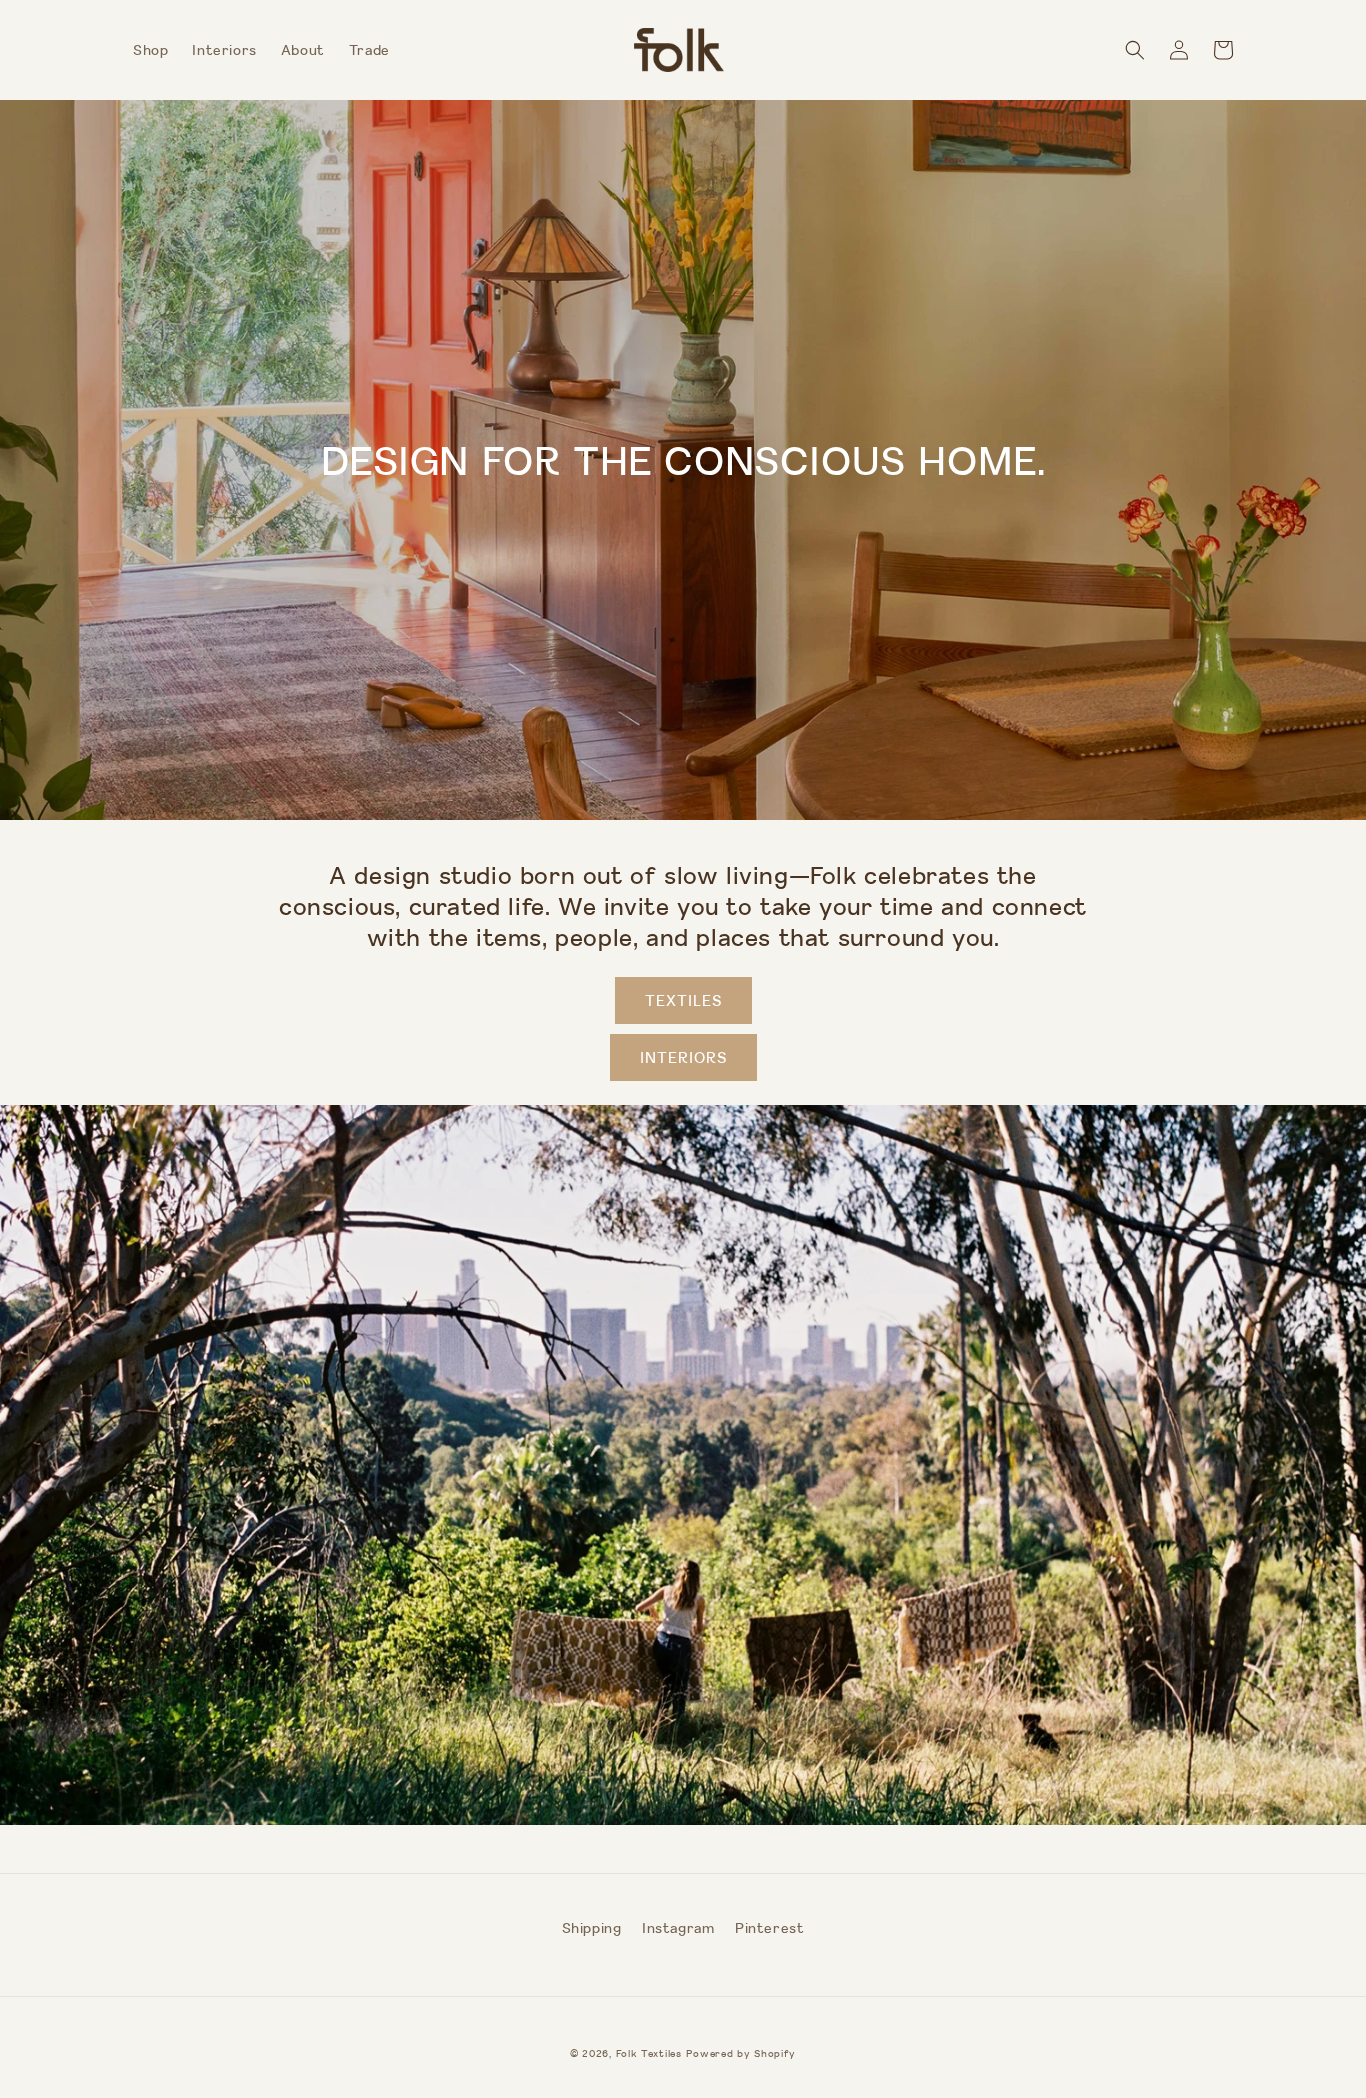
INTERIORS (683, 1057)
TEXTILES (683, 1000)
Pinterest (769, 1927)
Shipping (592, 1927)
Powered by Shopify (741, 2053)
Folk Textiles (649, 2053)
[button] (1135, 50)
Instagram (678, 1927)
